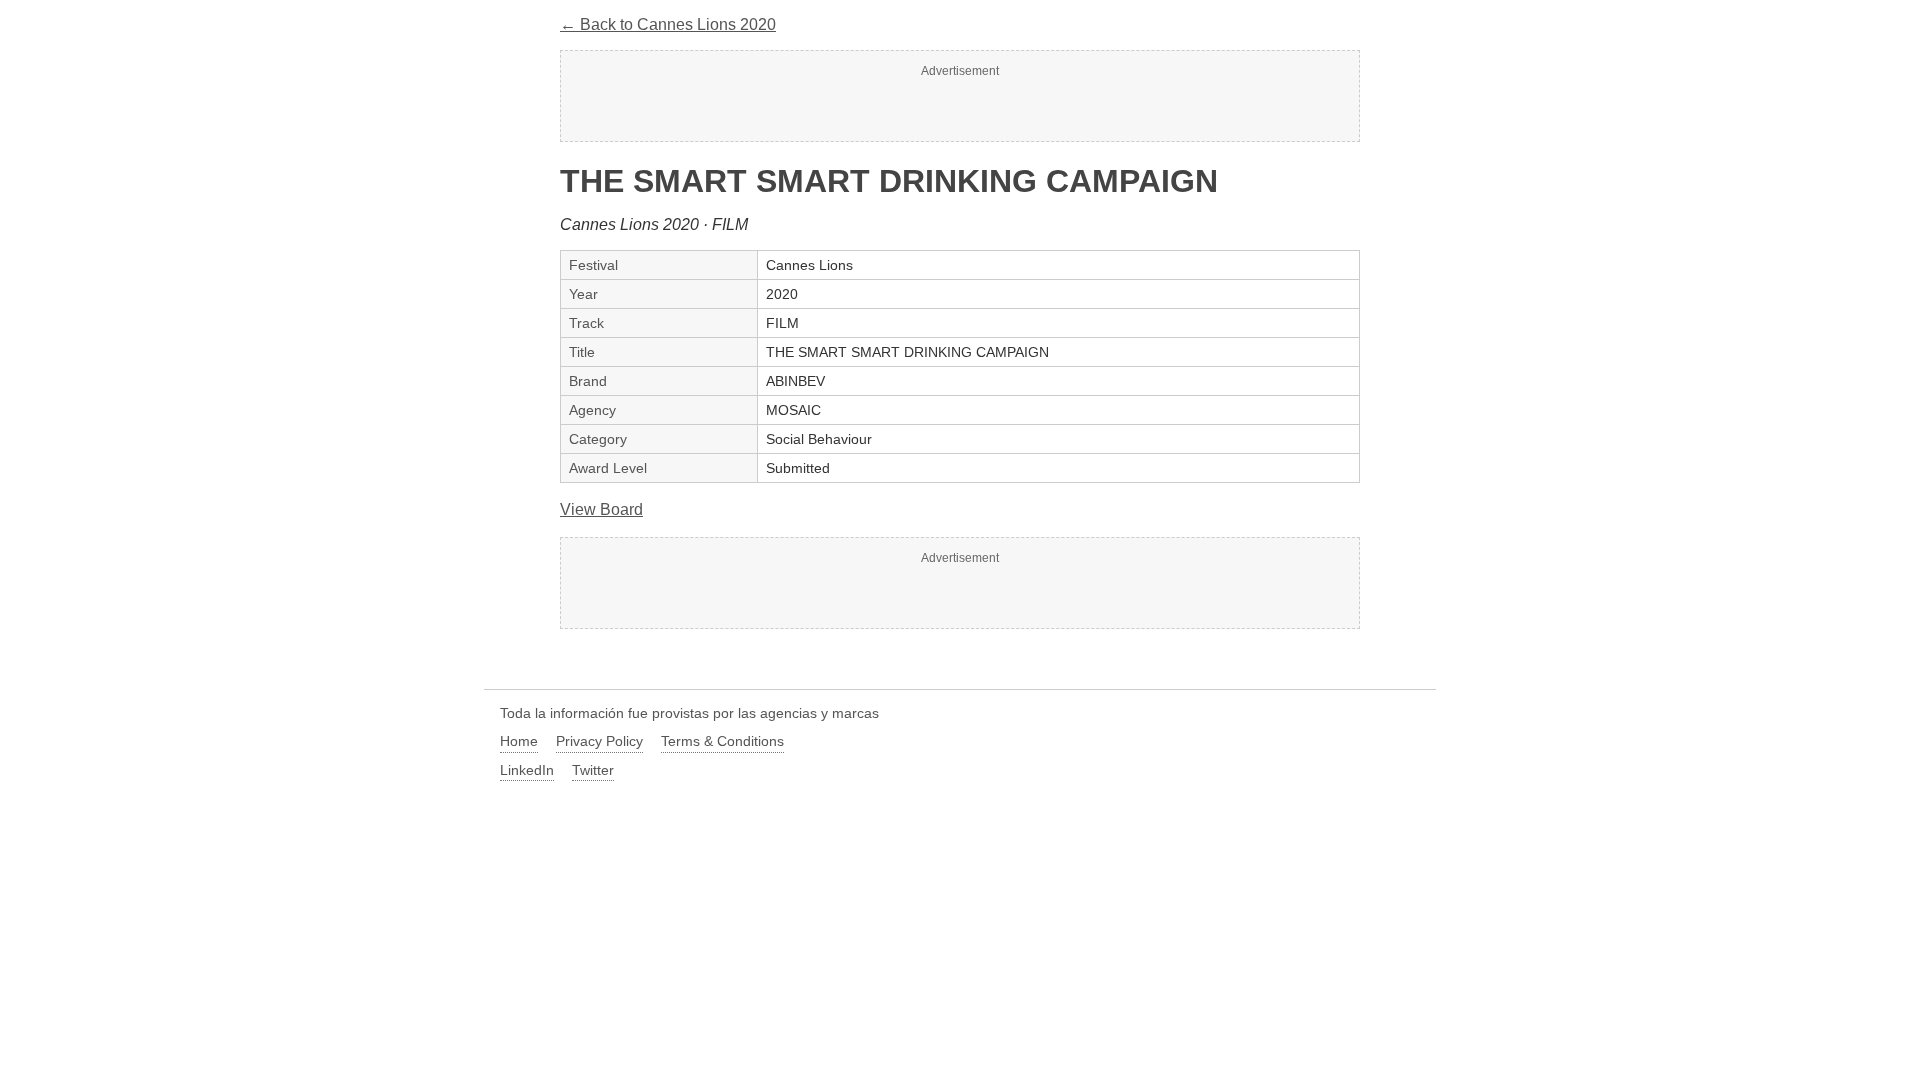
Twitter (593, 770)
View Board (601, 509)
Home (519, 741)
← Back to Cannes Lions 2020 (668, 24)
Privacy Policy (599, 741)
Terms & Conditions (722, 741)
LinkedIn (527, 770)
